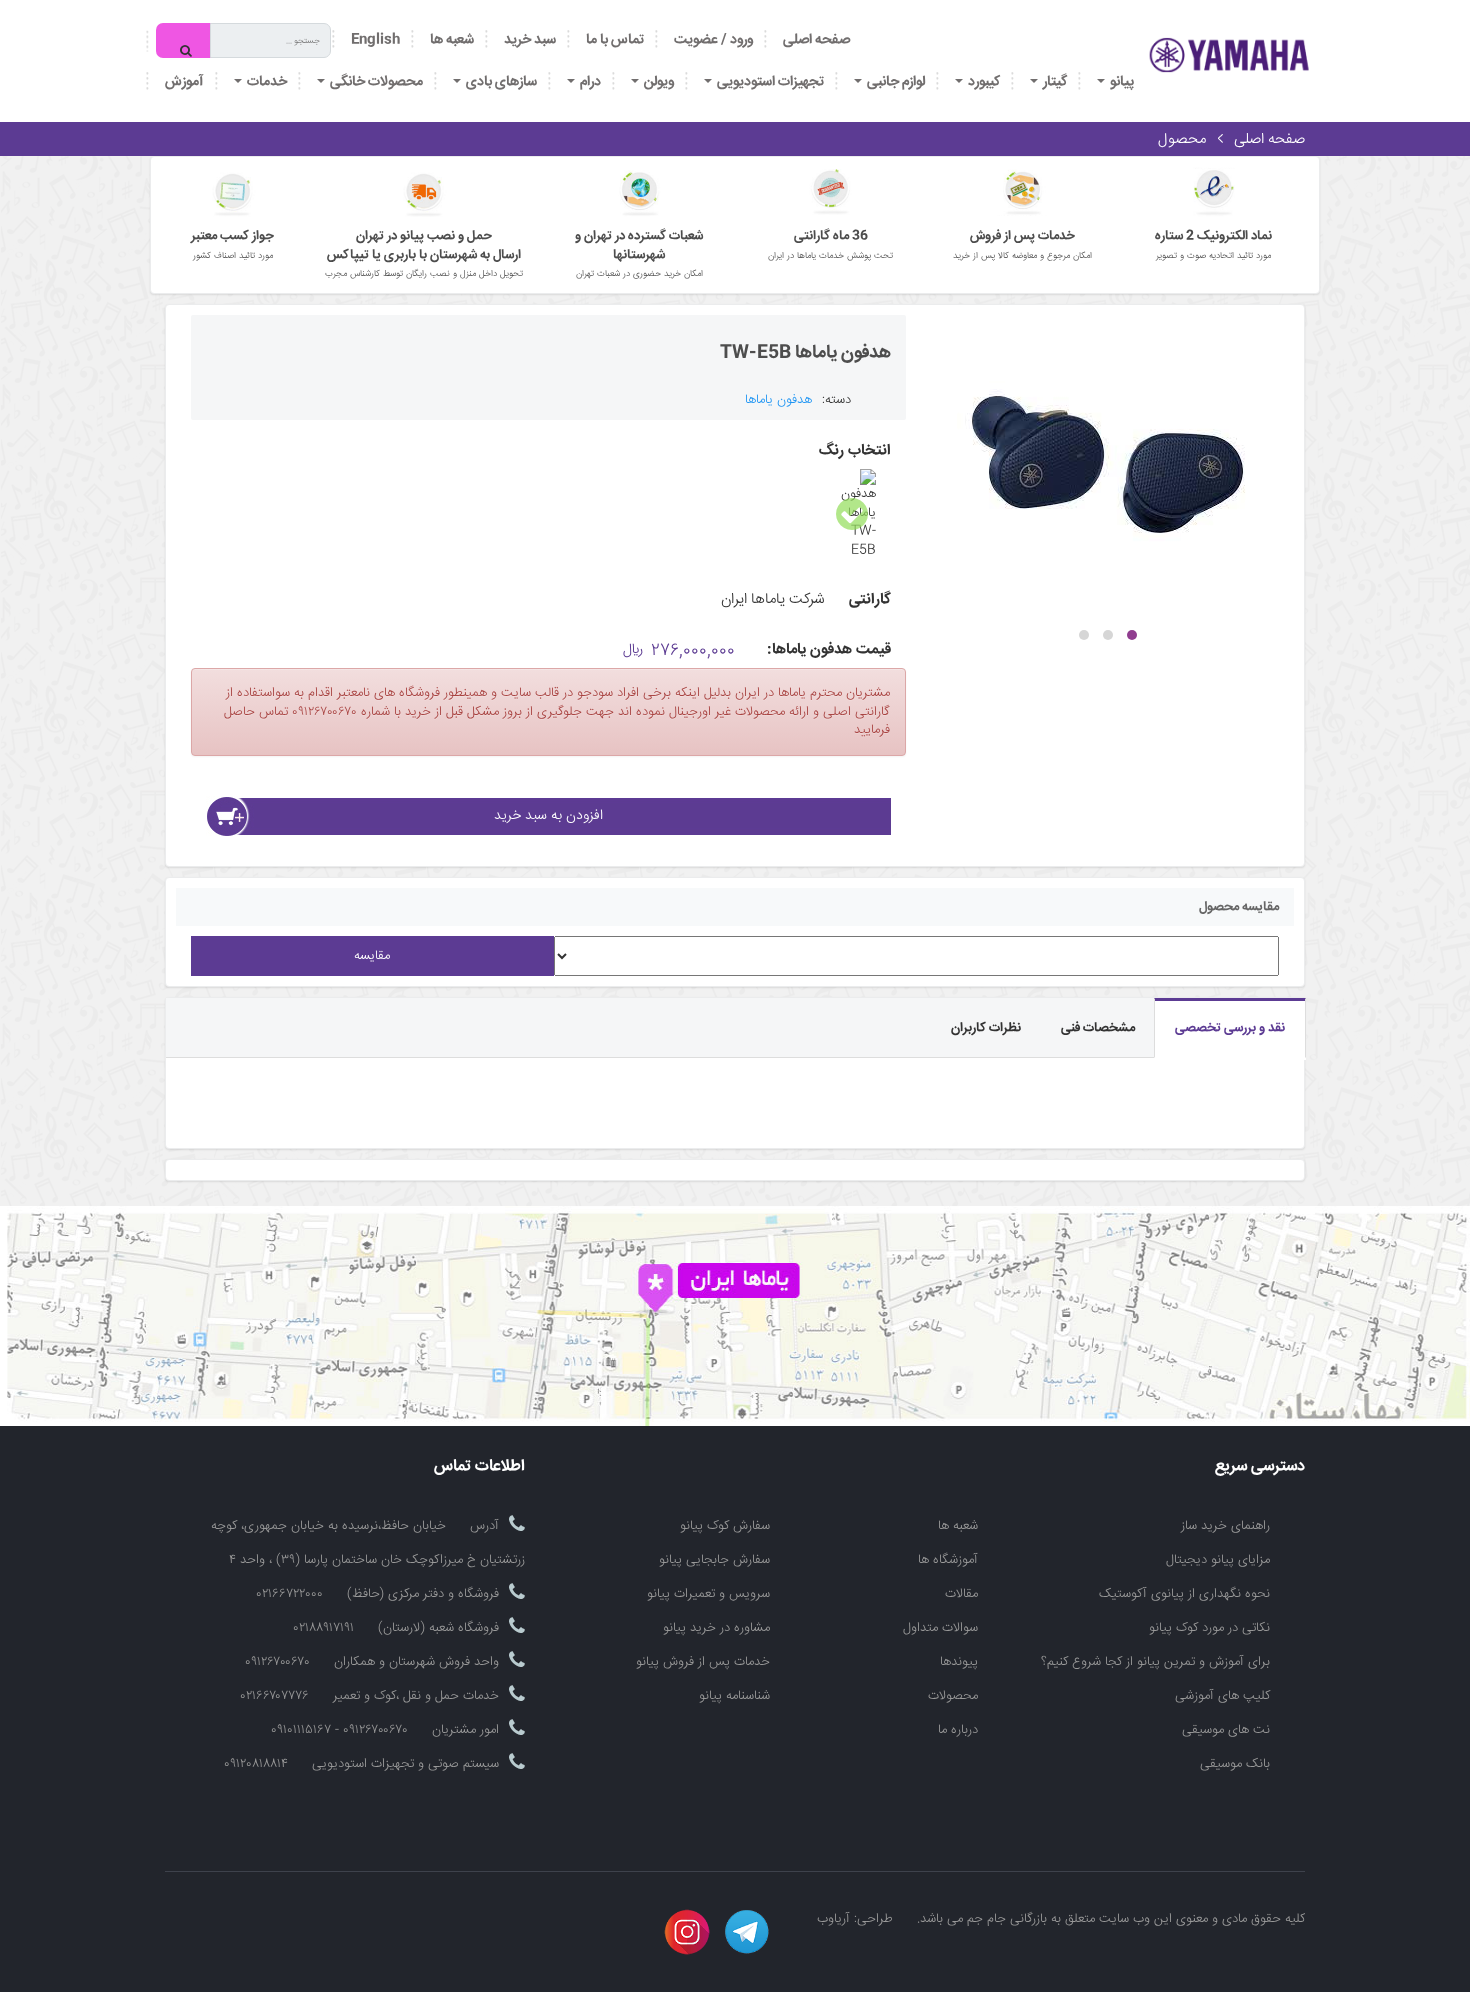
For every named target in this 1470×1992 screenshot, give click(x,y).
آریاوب (833, 1919)
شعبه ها (958, 1526)
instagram (687, 1932)
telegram (747, 1932)
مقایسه (372, 956)
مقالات (961, 1594)
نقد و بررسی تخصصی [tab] (1230, 1028)
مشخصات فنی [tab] (1098, 1028)
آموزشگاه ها (948, 1560)
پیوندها (959, 1662)
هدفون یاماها (778, 400)
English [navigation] (375, 40)
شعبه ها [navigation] (452, 40)
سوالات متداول (940, 1628)
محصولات (953, 1696)
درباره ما (958, 1730)
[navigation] (615, 40)
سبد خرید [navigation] (530, 40)
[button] (1132, 635)
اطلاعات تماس (479, 1467)
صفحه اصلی (816, 40)
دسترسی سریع (1260, 1467)
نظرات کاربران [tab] (986, 1028)
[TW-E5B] (1107, 465)
